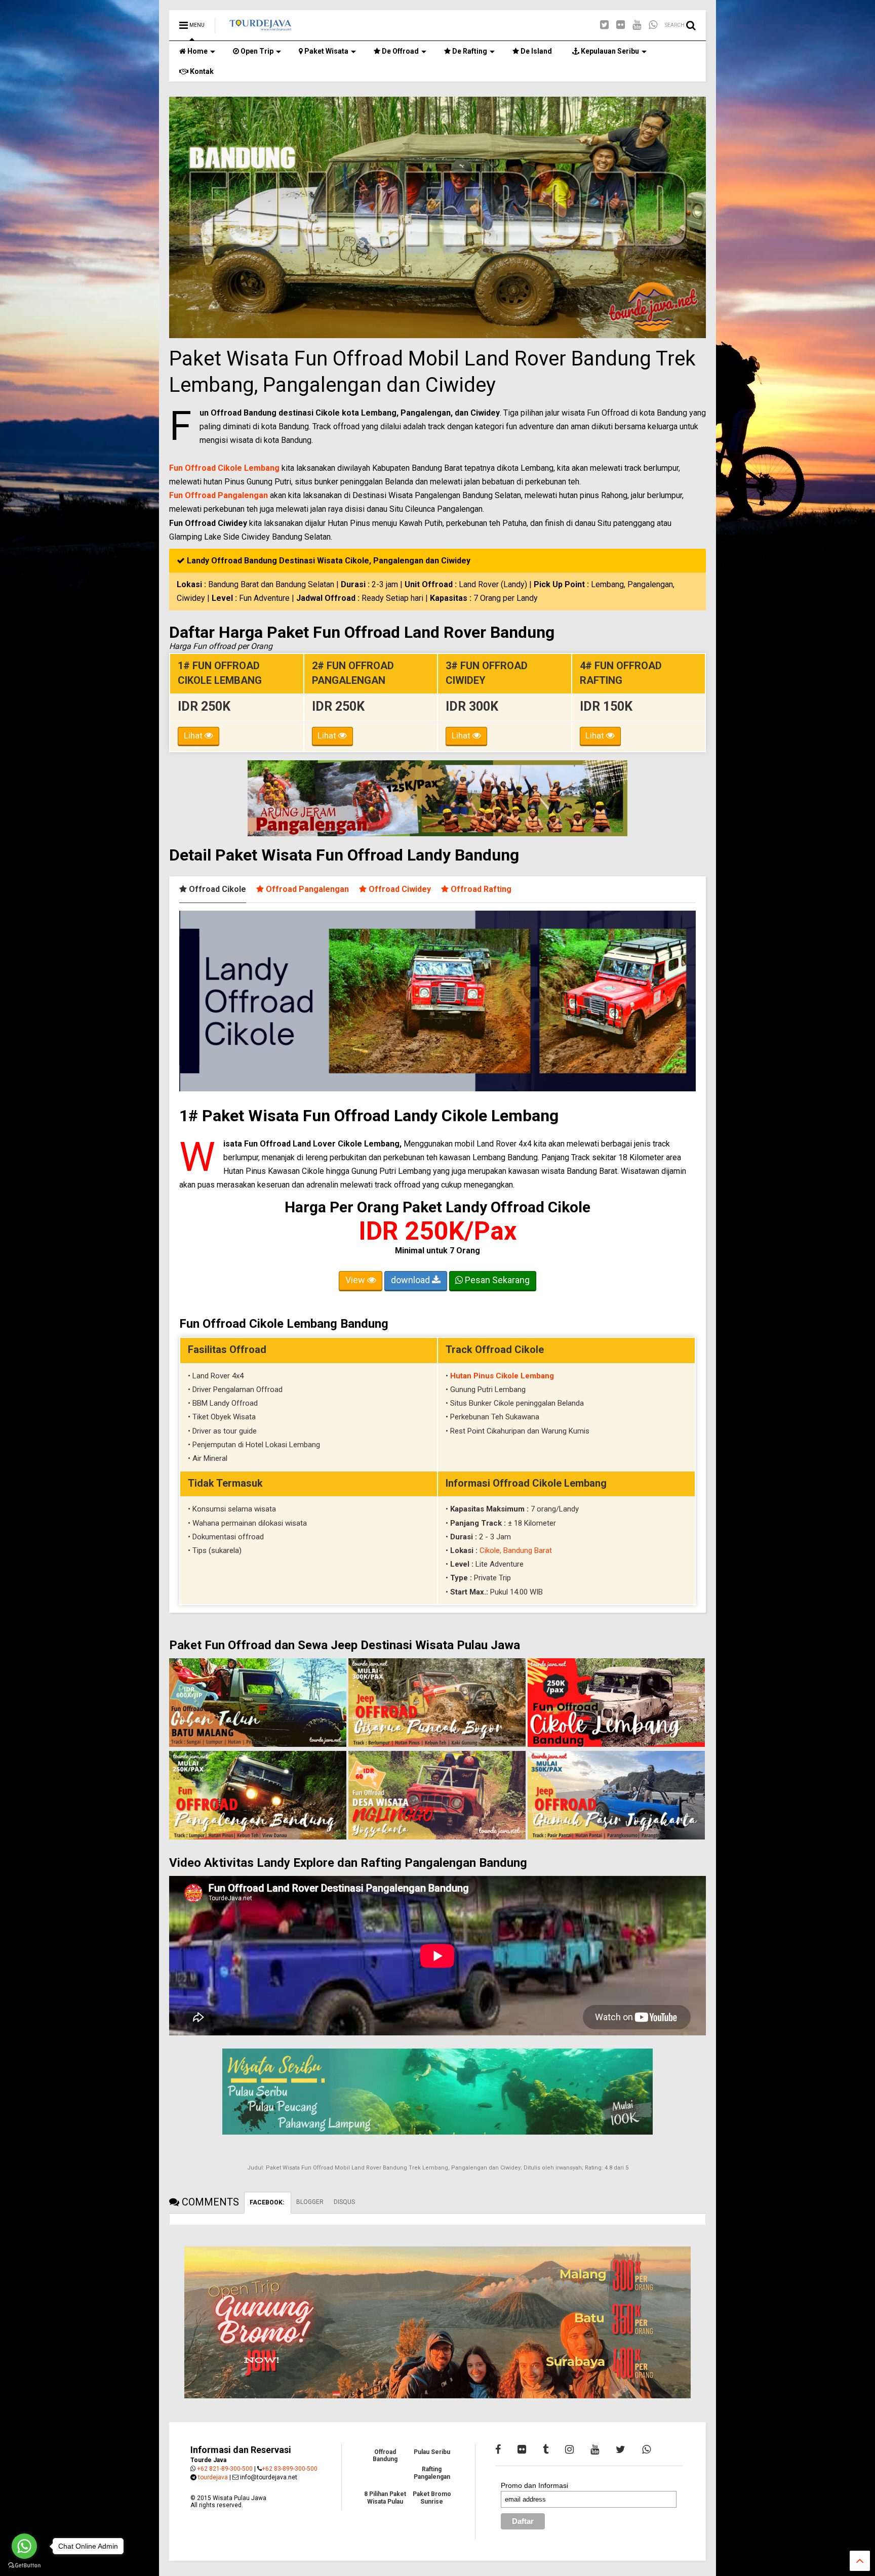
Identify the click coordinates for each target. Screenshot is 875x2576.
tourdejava (213, 2477)
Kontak (201, 71)
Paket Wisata (326, 51)
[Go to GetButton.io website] (24, 2566)
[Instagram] (569, 2449)
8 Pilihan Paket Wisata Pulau (385, 2498)
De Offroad (400, 51)
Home (197, 51)
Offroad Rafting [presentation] (480, 889)
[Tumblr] (546, 2449)
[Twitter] (604, 25)
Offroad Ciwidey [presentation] (399, 889)
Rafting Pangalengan (432, 2473)
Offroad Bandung (385, 2456)
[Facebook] (498, 2449)
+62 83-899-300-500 (290, 2469)
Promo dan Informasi (534, 2485)
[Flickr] (621, 25)
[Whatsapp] (653, 25)
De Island (535, 51)
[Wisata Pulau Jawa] (261, 28)
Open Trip (256, 51)
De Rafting (469, 51)
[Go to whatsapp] (24, 2546)
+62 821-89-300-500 (225, 2469)
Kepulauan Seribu (609, 51)
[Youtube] (637, 25)
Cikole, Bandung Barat (516, 1550)
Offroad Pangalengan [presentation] (306, 889)
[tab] (218, 889)
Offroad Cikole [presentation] (216, 889)
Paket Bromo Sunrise (432, 2498)
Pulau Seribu (432, 2452)
